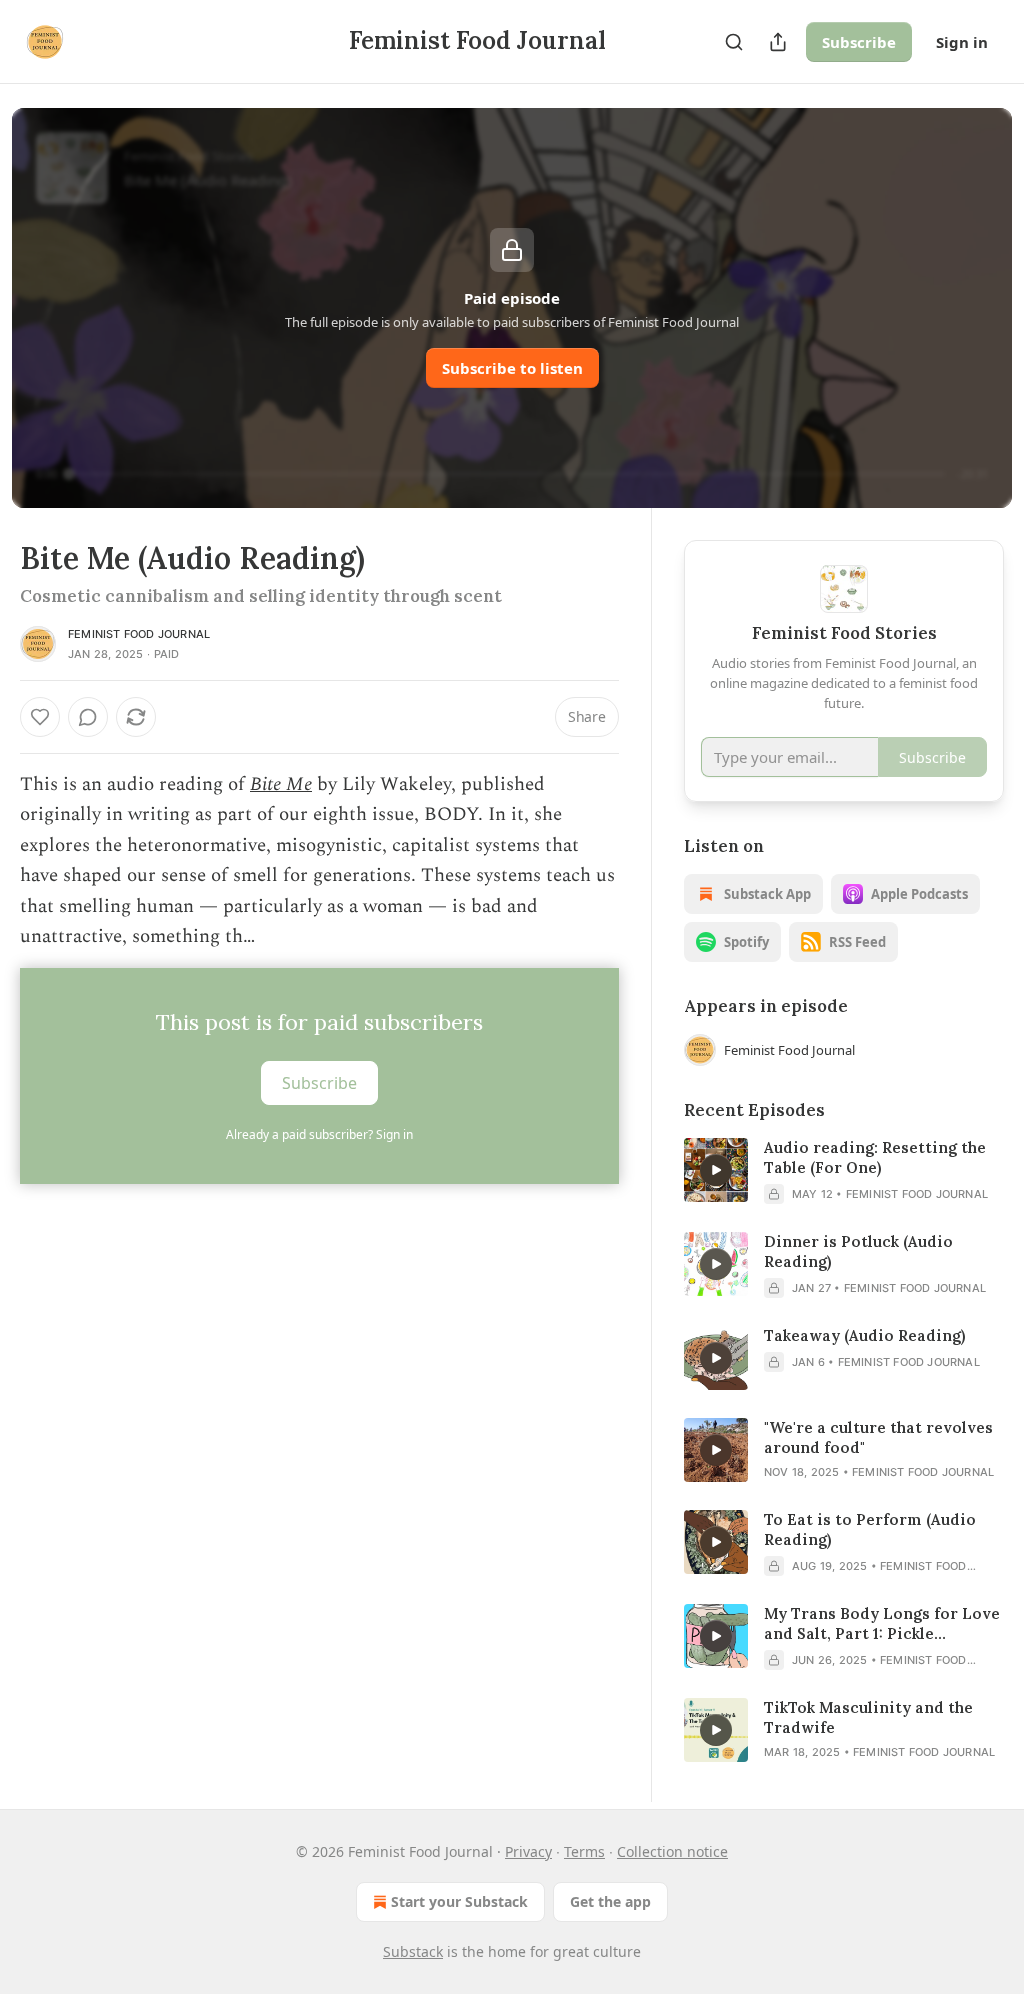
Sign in (962, 42)
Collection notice (672, 1851)
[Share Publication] (778, 42)
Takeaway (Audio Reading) (864, 1335)
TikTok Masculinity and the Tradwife (868, 1717)
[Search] (734, 42)
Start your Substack (459, 1901)
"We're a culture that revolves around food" (878, 1437)
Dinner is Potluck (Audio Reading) (858, 1251)
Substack (413, 1951)
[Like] (40, 717)
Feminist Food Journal (139, 634)
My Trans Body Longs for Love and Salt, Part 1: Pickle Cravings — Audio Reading (882, 1624)
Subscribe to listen (512, 368)
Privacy (528, 1851)
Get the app (610, 1901)
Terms (584, 1851)
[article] (844, 1171)
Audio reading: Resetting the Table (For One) (875, 1157)
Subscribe (859, 42)
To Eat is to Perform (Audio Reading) (870, 1529)
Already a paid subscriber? (319, 1134)
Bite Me (281, 784)
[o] (716, 1170)
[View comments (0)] (88, 717)
